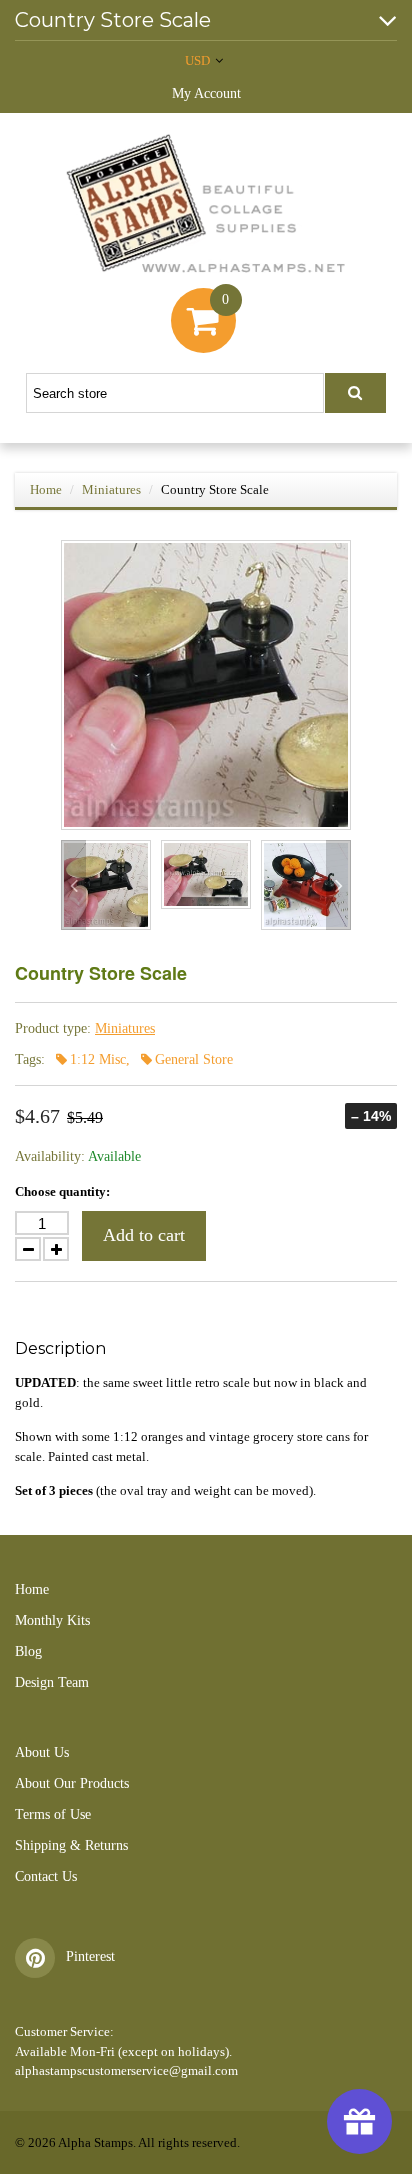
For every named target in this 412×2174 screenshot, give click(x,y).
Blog (28, 1651)
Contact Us (46, 1876)
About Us (42, 1752)
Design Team (52, 1682)
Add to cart (144, 1235)
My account (206, 93)
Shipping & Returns (71, 1845)
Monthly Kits (52, 1620)
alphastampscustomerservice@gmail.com (126, 2070)
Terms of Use (53, 1814)
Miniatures (111, 489)
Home (46, 489)
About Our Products (72, 1783)
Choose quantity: (62, 1191)
